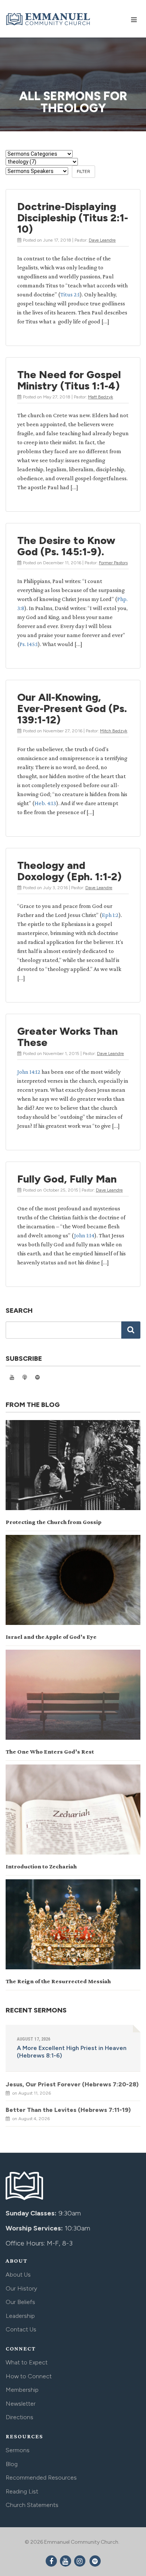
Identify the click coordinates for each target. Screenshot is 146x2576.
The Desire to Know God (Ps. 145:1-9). (66, 546)
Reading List (22, 2491)
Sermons (18, 2450)
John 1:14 (84, 1235)
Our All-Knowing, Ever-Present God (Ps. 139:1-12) (72, 708)
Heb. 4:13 (45, 803)
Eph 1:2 (110, 915)
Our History (21, 2288)
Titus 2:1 (70, 294)
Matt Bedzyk (101, 397)
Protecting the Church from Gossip (54, 1522)
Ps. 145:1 (29, 644)
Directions (19, 2417)
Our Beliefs (20, 2302)
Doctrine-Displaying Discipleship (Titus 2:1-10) (73, 218)
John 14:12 (29, 1072)
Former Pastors (113, 563)
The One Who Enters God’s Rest (50, 1752)
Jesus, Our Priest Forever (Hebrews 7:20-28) (72, 2084)
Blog (12, 2464)
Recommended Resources (41, 2478)
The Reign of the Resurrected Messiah (58, 1981)
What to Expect (27, 2362)
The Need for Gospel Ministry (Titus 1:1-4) (69, 380)
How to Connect (29, 2376)
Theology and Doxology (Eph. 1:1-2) (69, 871)
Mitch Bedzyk (114, 731)
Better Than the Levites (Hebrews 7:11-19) (68, 2110)
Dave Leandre (102, 240)
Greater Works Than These (68, 1037)
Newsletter (21, 2404)
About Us (18, 2275)
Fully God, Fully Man (67, 1179)
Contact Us (21, 2329)
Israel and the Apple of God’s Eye (51, 1637)
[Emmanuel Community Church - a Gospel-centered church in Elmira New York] (49, 18)
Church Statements (32, 2505)
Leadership (20, 2316)
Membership (22, 2390)
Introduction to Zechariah (41, 1866)
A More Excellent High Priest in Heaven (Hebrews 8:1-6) (72, 2052)
